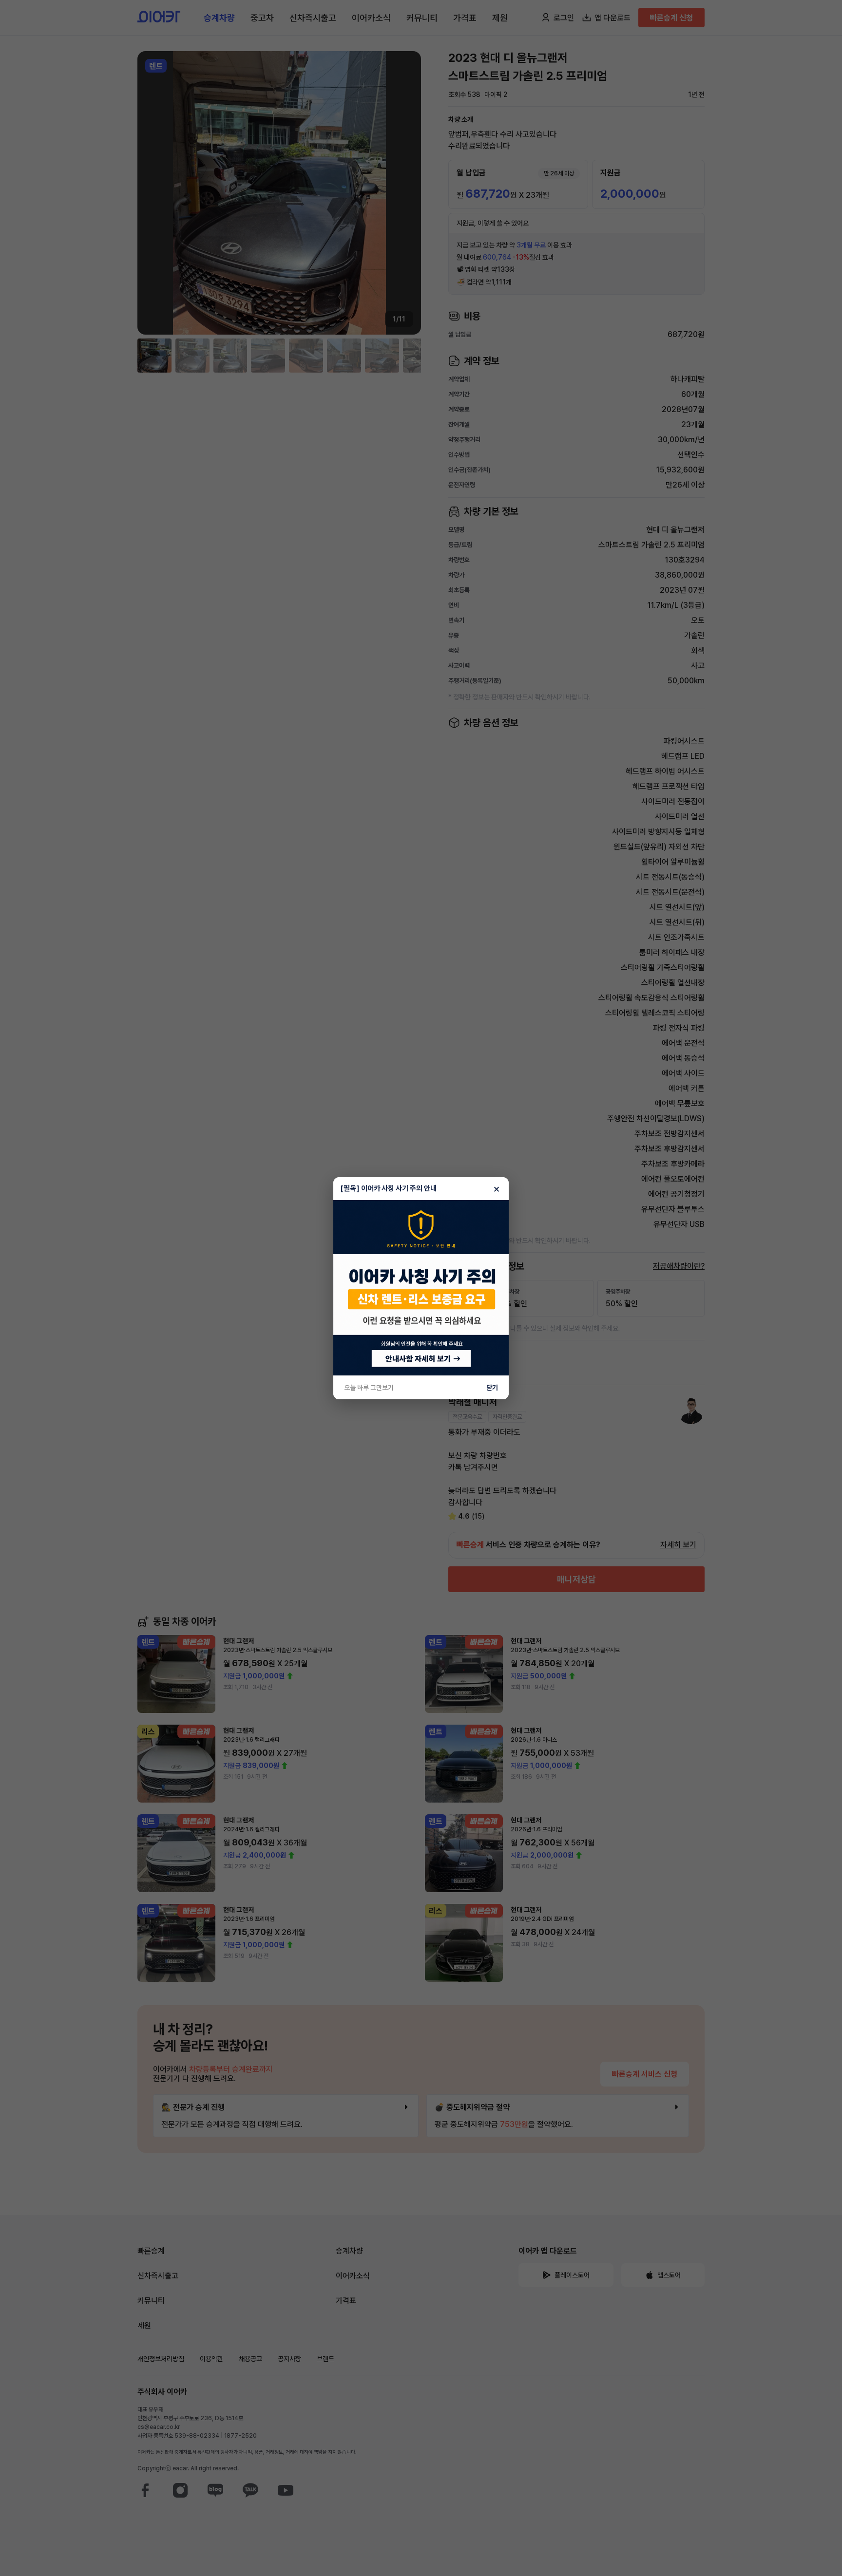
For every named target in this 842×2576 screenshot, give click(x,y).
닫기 (492, 1388)
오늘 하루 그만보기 (369, 1388)
